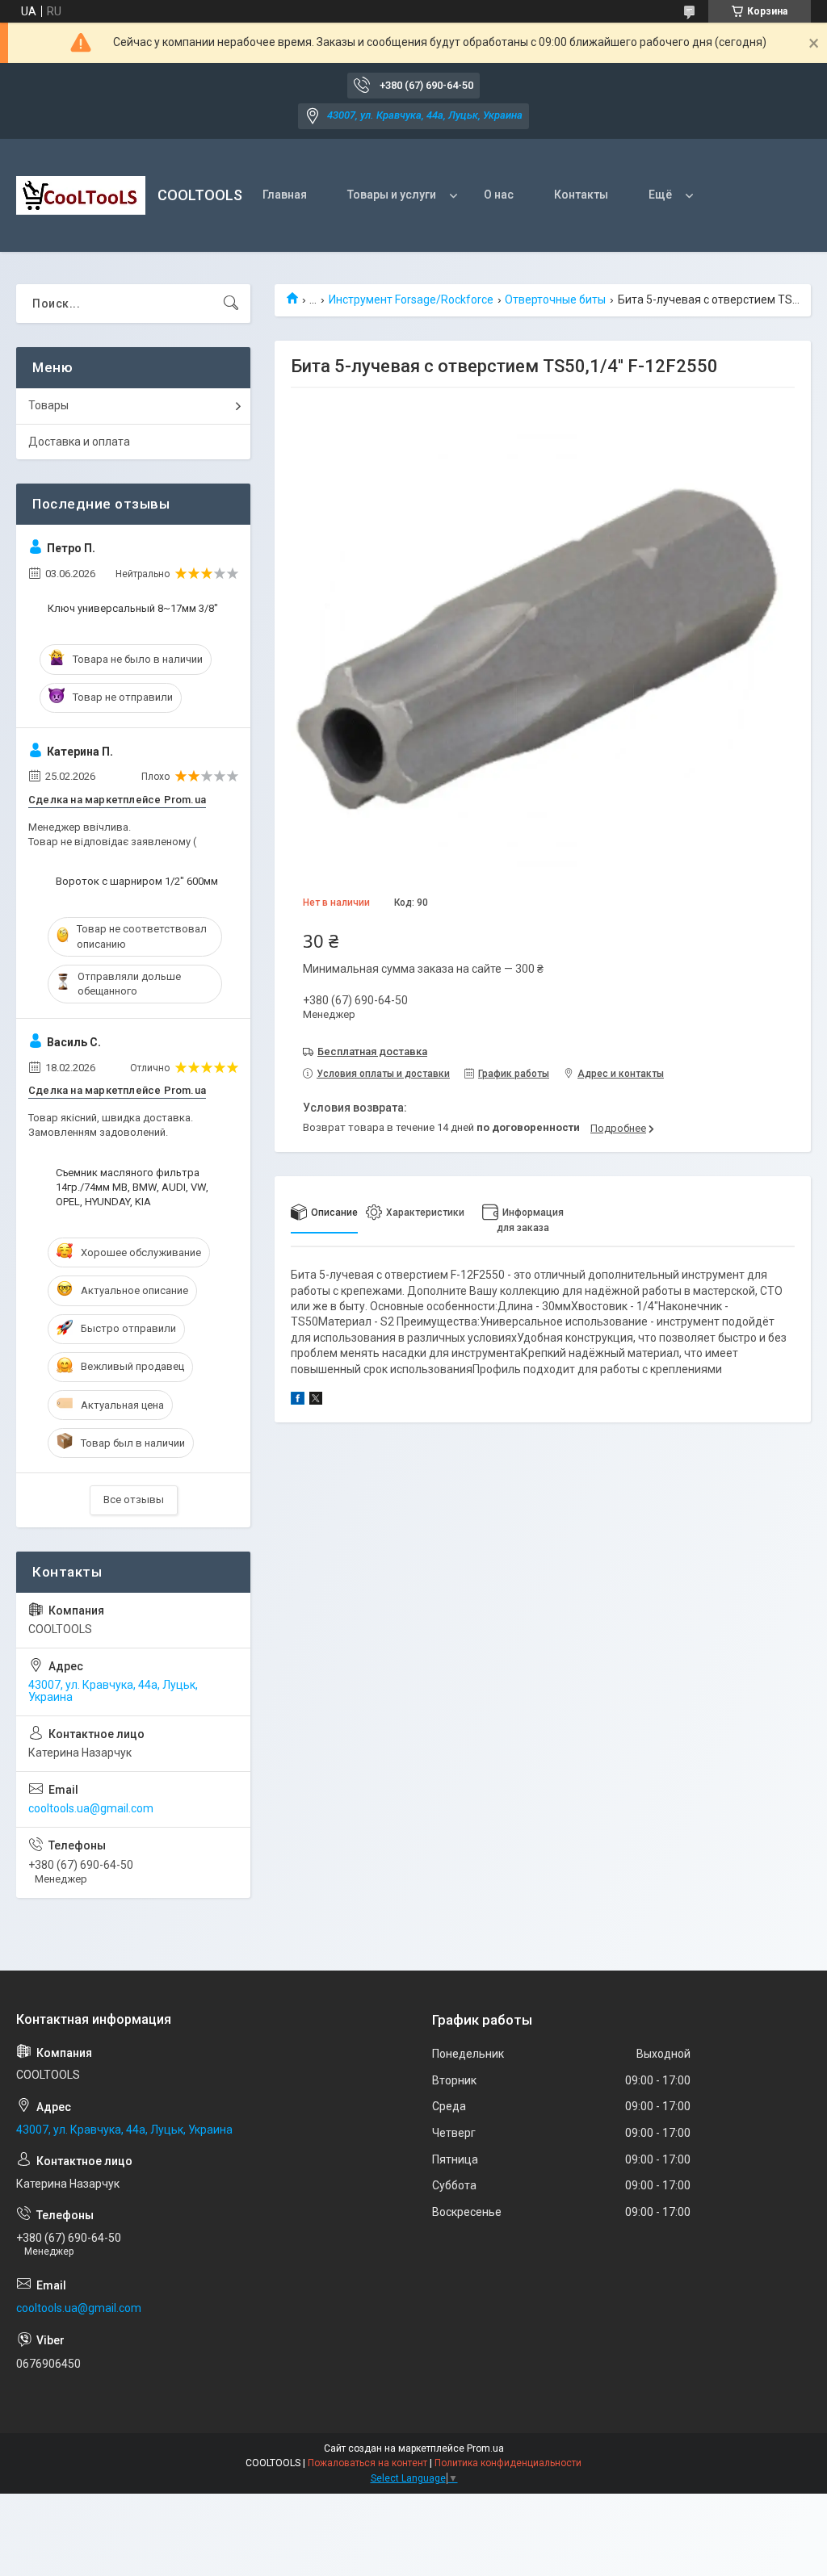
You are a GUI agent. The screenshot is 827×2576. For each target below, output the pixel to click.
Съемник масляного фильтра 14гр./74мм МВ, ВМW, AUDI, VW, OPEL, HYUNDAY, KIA (132, 1187)
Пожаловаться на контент (367, 2463)
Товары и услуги (392, 195)
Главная (285, 195)
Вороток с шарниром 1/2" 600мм (137, 881)
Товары (48, 405)
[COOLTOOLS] (81, 195)
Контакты (581, 195)
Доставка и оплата (79, 442)
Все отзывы (134, 1500)
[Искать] (231, 304)
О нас (499, 195)
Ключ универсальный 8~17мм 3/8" (133, 608)
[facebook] (298, 1401)
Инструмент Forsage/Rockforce (411, 299)
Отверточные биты (555, 299)
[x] (316, 1401)
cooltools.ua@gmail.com (91, 1808)
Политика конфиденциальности (508, 2463)
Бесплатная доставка (372, 1051)
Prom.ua (485, 2448)
